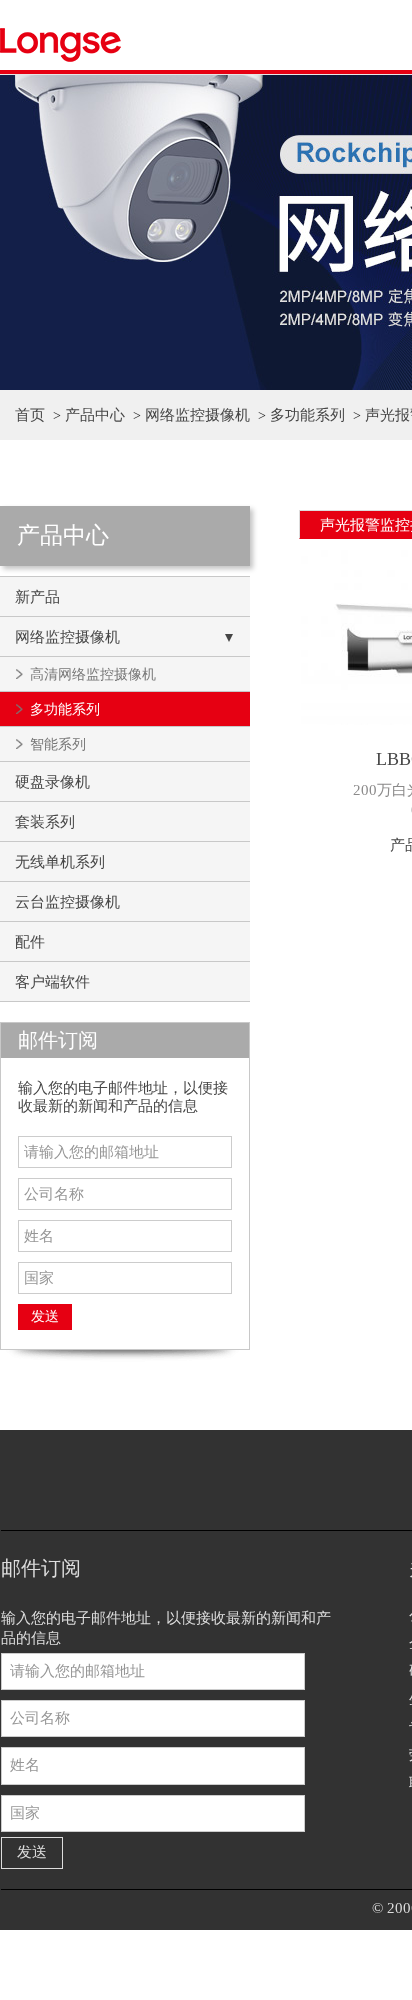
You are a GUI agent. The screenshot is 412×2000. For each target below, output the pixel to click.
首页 (30, 415)
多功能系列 (307, 415)
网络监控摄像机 (197, 415)
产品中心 (95, 415)
